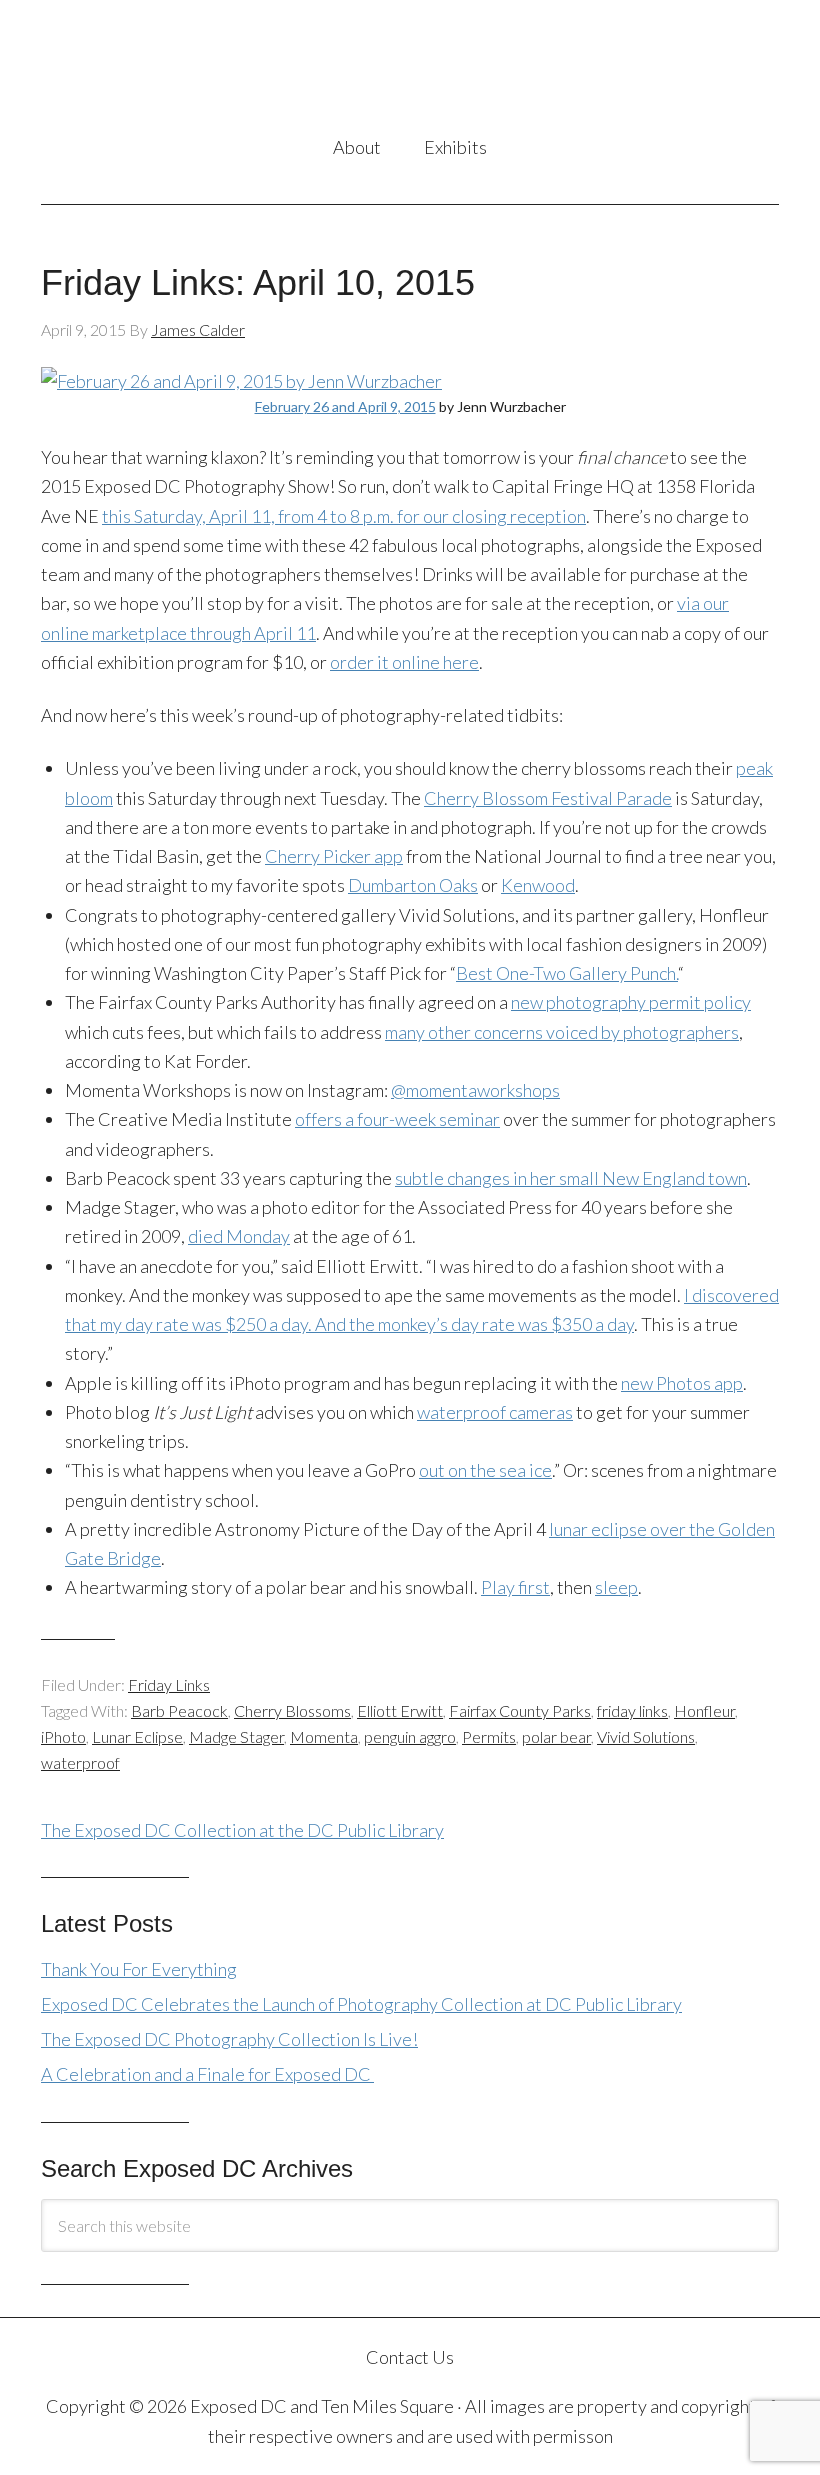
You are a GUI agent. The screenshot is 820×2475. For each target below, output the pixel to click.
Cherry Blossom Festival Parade (548, 798)
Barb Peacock (179, 1710)
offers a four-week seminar (397, 1119)
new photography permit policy (631, 1002)
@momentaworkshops (475, 1090)
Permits (489, 1736)
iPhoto (63, 1736)
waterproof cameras (495, 1412)
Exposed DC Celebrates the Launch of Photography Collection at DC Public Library (361, 2004)
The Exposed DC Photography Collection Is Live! (229, 2039)
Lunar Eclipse (137, 1736)
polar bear (556, 1736)
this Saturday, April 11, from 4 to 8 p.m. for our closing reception (344, 516)
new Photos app (682, 1383)
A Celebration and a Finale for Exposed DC (207, 2074)
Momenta (324, 1736)
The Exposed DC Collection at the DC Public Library (242, 1830)
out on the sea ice (485, 1470)
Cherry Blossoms (292, 1710)
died (239, 1236)
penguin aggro (410, 1736)
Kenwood (538, 885)
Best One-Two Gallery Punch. (567, 973)
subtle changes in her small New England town (571, 1178)
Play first (515, 1587)
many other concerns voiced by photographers (562, 1032)
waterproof (80, 1762)
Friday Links (169, 1684)
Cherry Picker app (334, 856)
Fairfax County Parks (520, 1710)
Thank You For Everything (139, 1969)
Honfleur (704, 1710)
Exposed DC (410, 69)
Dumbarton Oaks (413, 885)
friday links (632, 1710)
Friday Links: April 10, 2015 (258, 282)
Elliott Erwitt (400, 1710)
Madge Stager (236, 1736)
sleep (616, 1587)
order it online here (404, 662)
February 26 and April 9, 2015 (345, 406)
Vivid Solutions (646, 1736)
